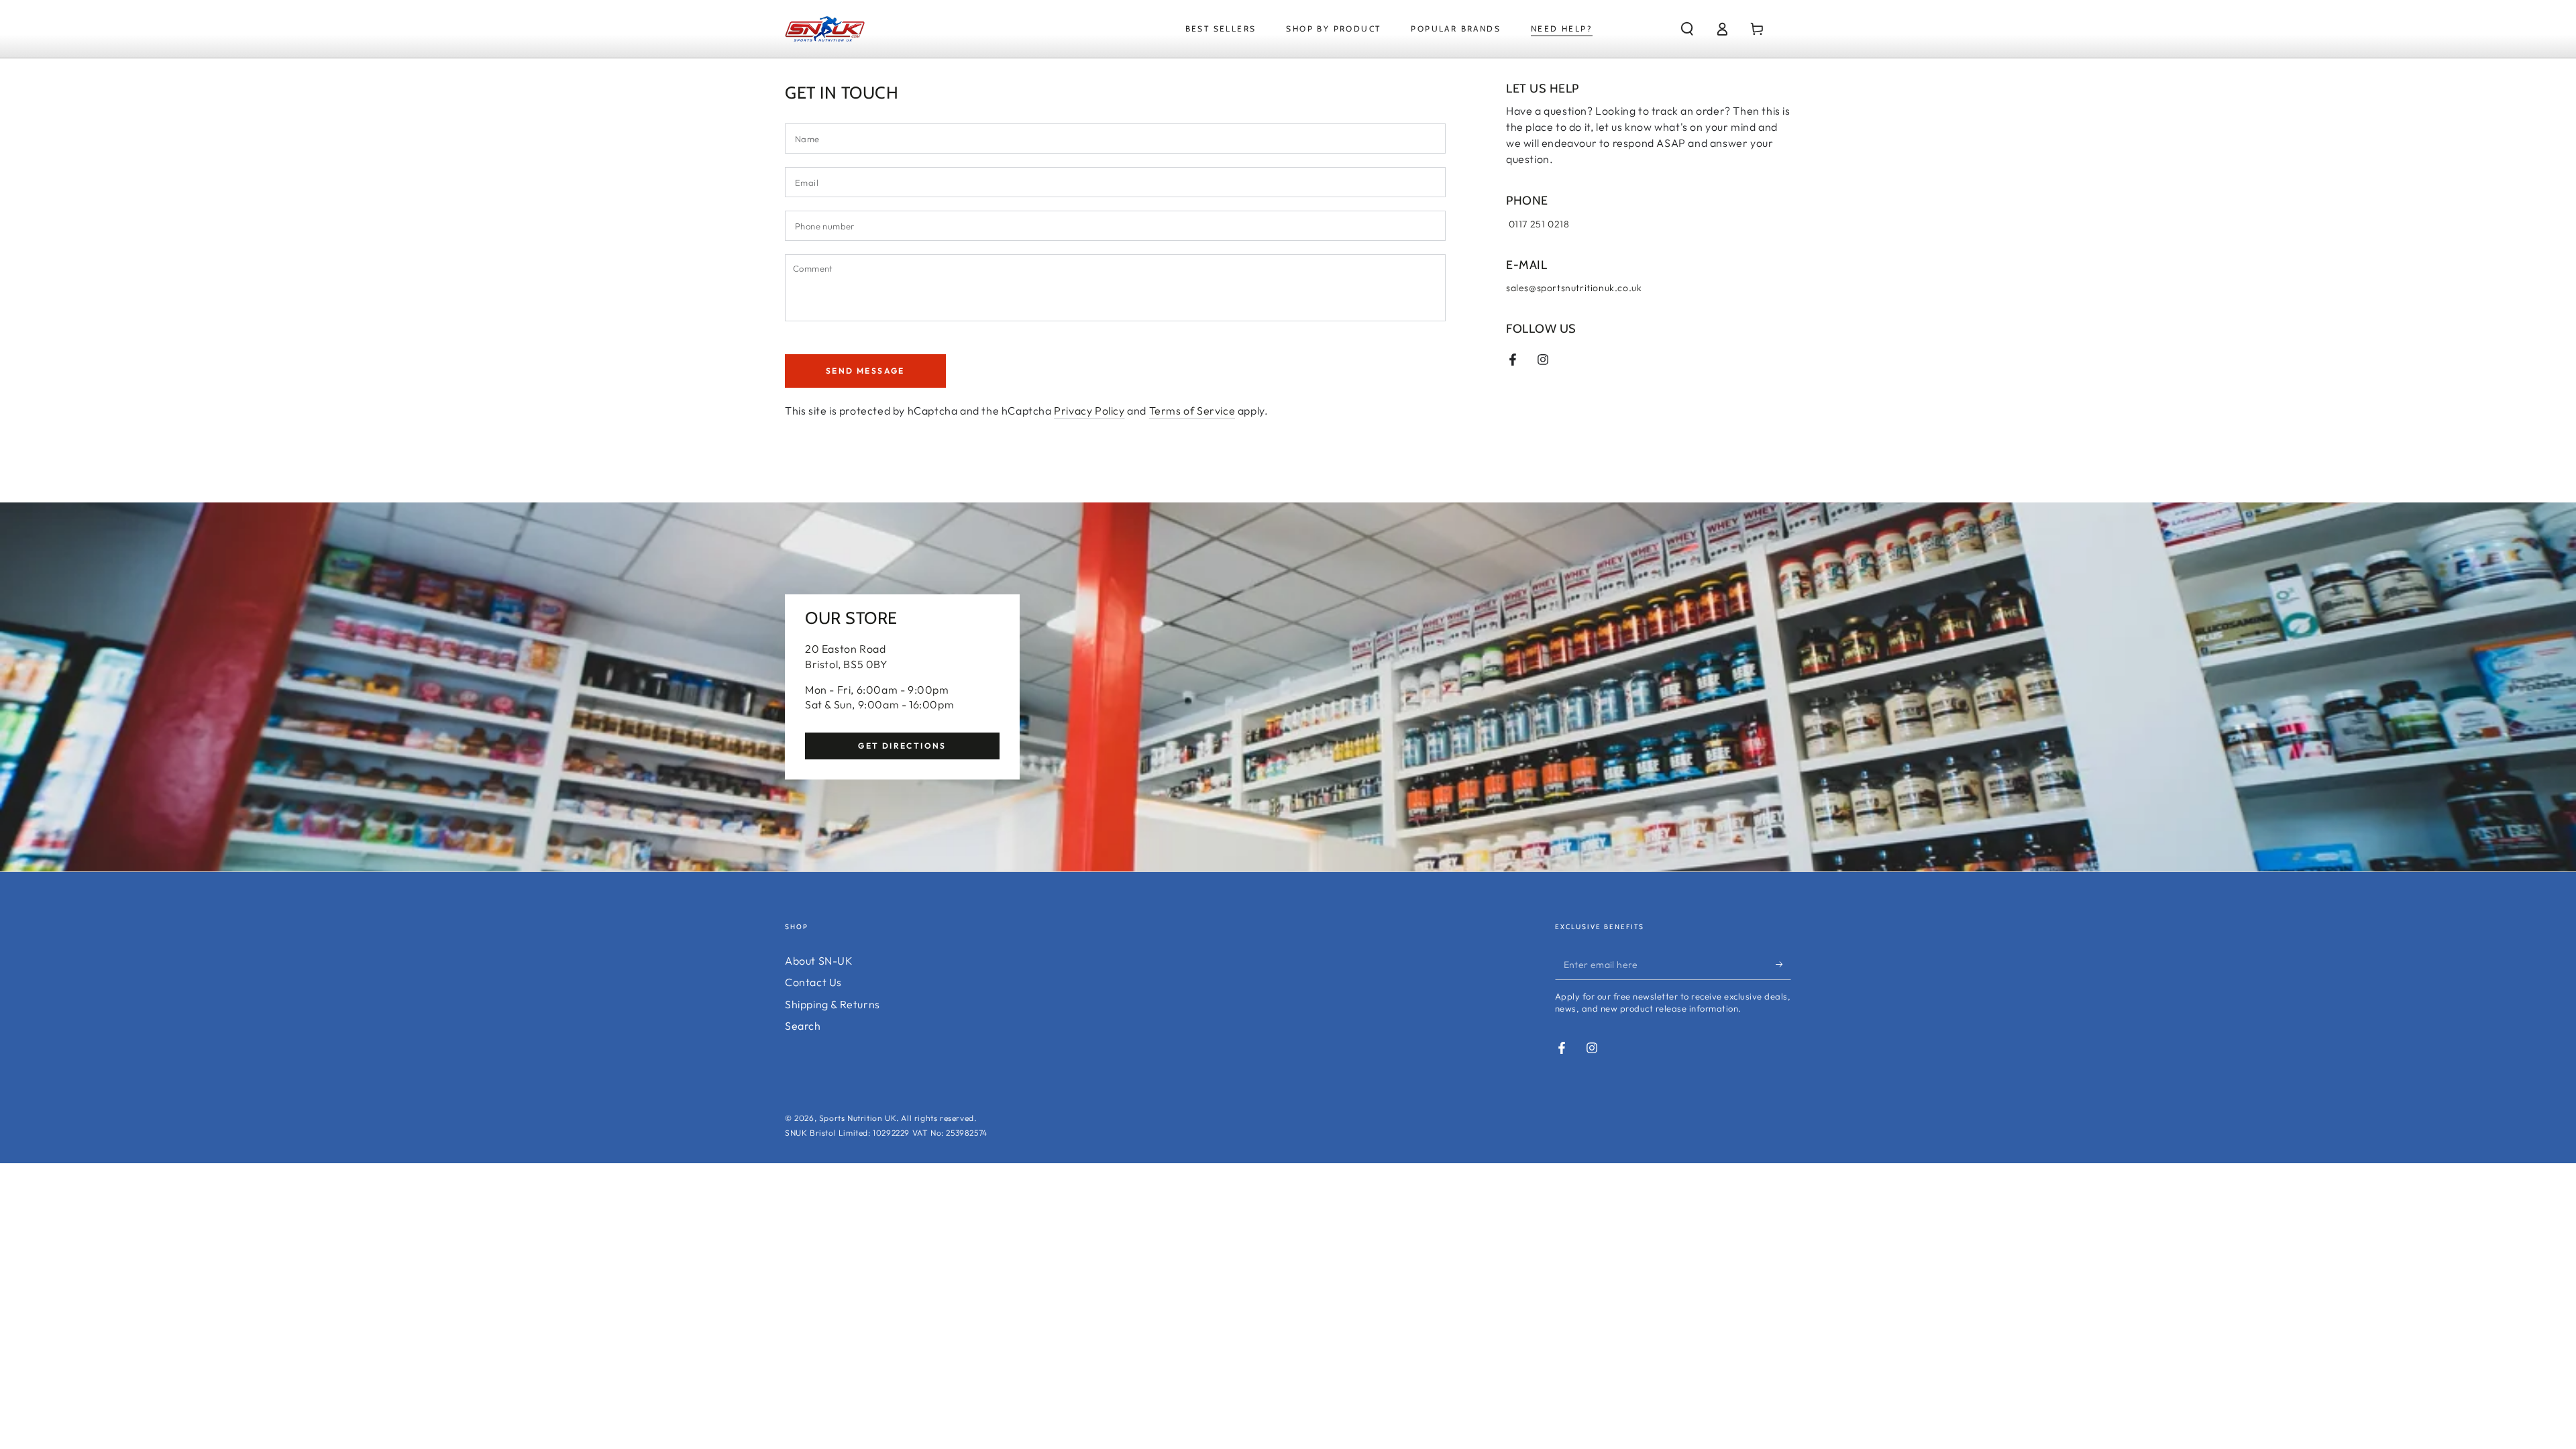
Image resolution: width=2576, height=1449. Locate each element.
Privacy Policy (1089, 411)
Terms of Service (1192, 411)
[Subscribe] (1783, 965)
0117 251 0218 (1538, 224)
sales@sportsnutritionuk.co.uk (1574, 288)
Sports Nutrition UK (858, 1118)
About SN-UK (819, 961)
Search (803, 1026)
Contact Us (813, 982)
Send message (865, 371)
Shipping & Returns (833, 1004)
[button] (1687, 29)
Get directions (902, 746)
